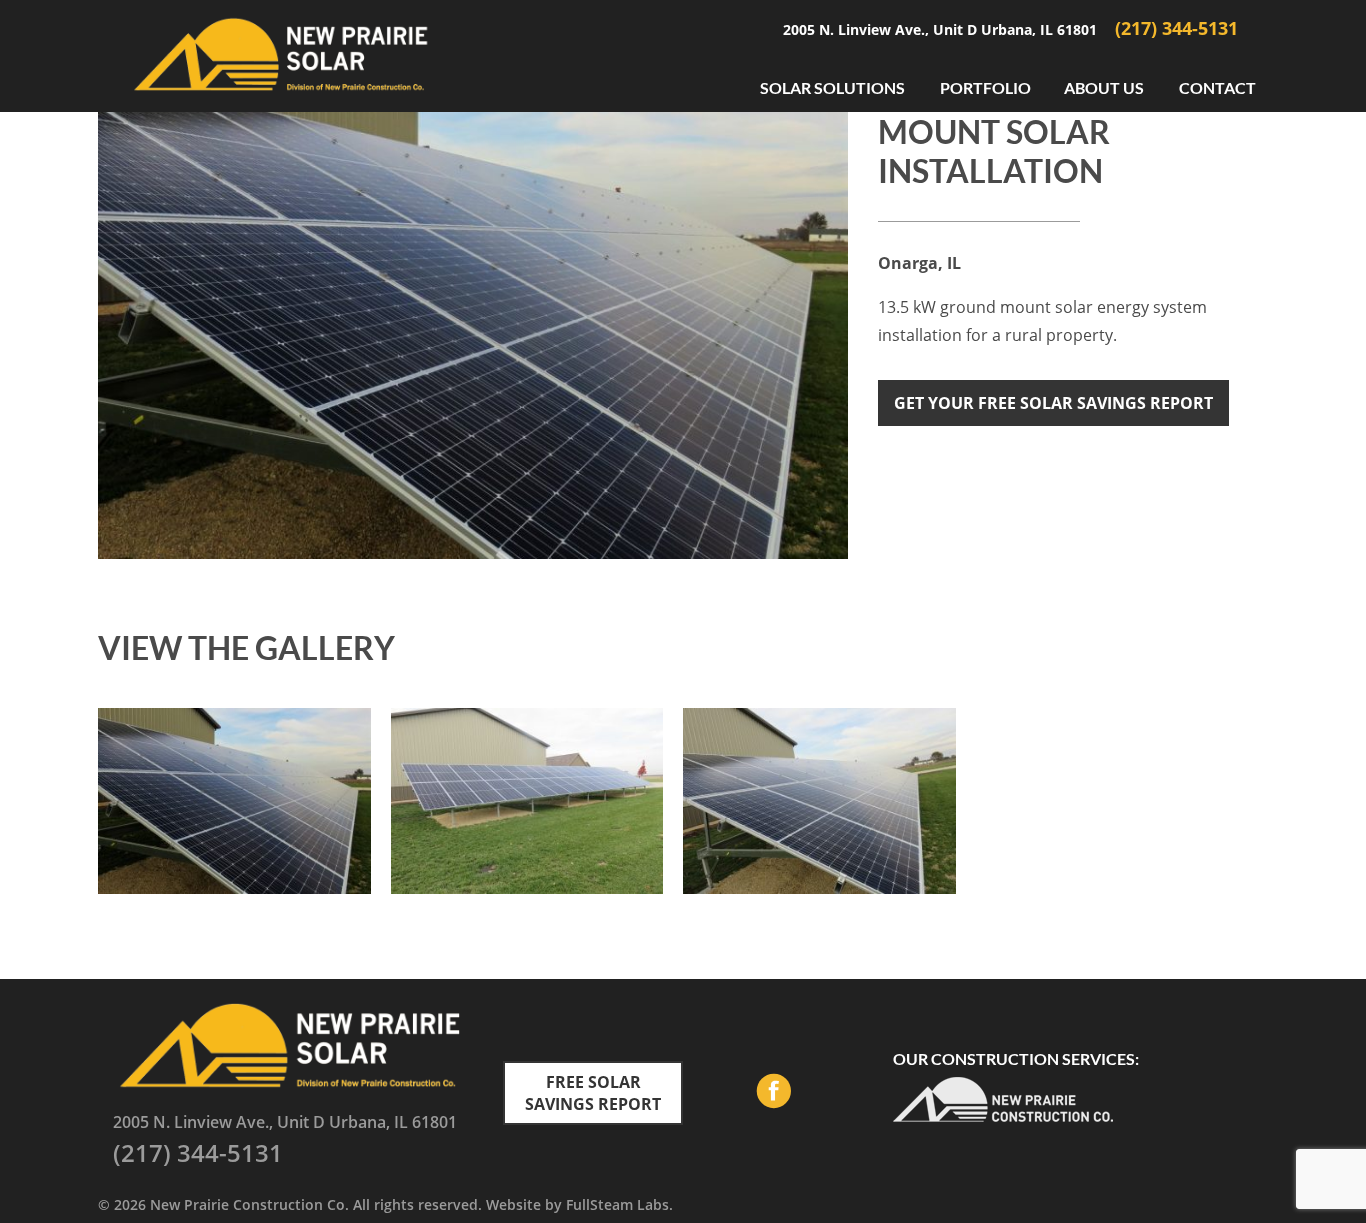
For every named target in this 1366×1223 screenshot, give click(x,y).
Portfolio (985, 87)
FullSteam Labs (617, 1204)
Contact (1217, 87)
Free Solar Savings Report (593, 1093)
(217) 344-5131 (1176, 28)
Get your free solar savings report (1053, 403)
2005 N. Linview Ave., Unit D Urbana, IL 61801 (942, 29)
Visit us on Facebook (773, 1093)
